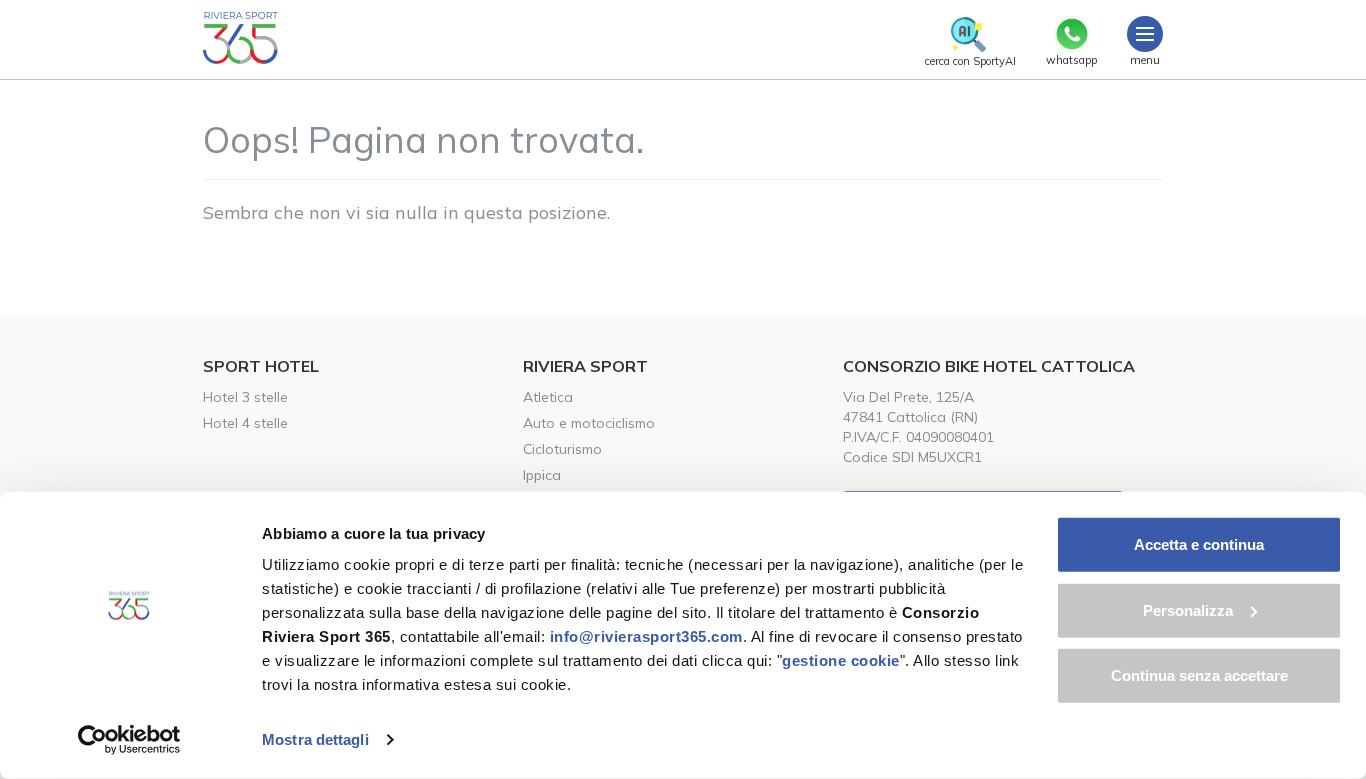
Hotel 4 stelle (245, 423)
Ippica (542, 475)
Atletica (548, 397)
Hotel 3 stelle (245, 397)
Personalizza (1188, 609)
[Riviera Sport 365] (240, 38)
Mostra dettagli (315, 739)
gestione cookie (841, 660)
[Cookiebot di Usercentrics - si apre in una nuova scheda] (129, 740)
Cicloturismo (562, 449)
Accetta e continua (1199, 544)
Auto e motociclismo (589, 423)
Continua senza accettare (1199, 675)
